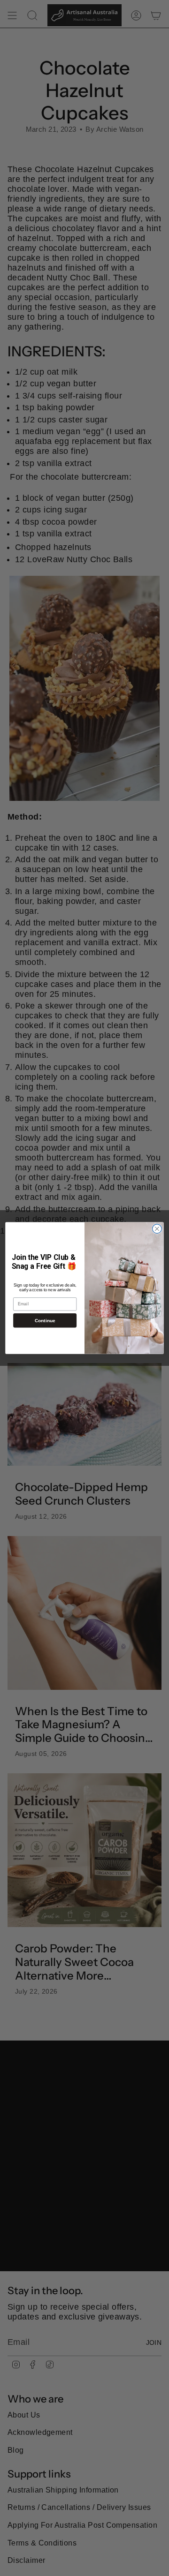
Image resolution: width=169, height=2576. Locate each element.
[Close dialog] (157, 1229)
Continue (45, 1321)
